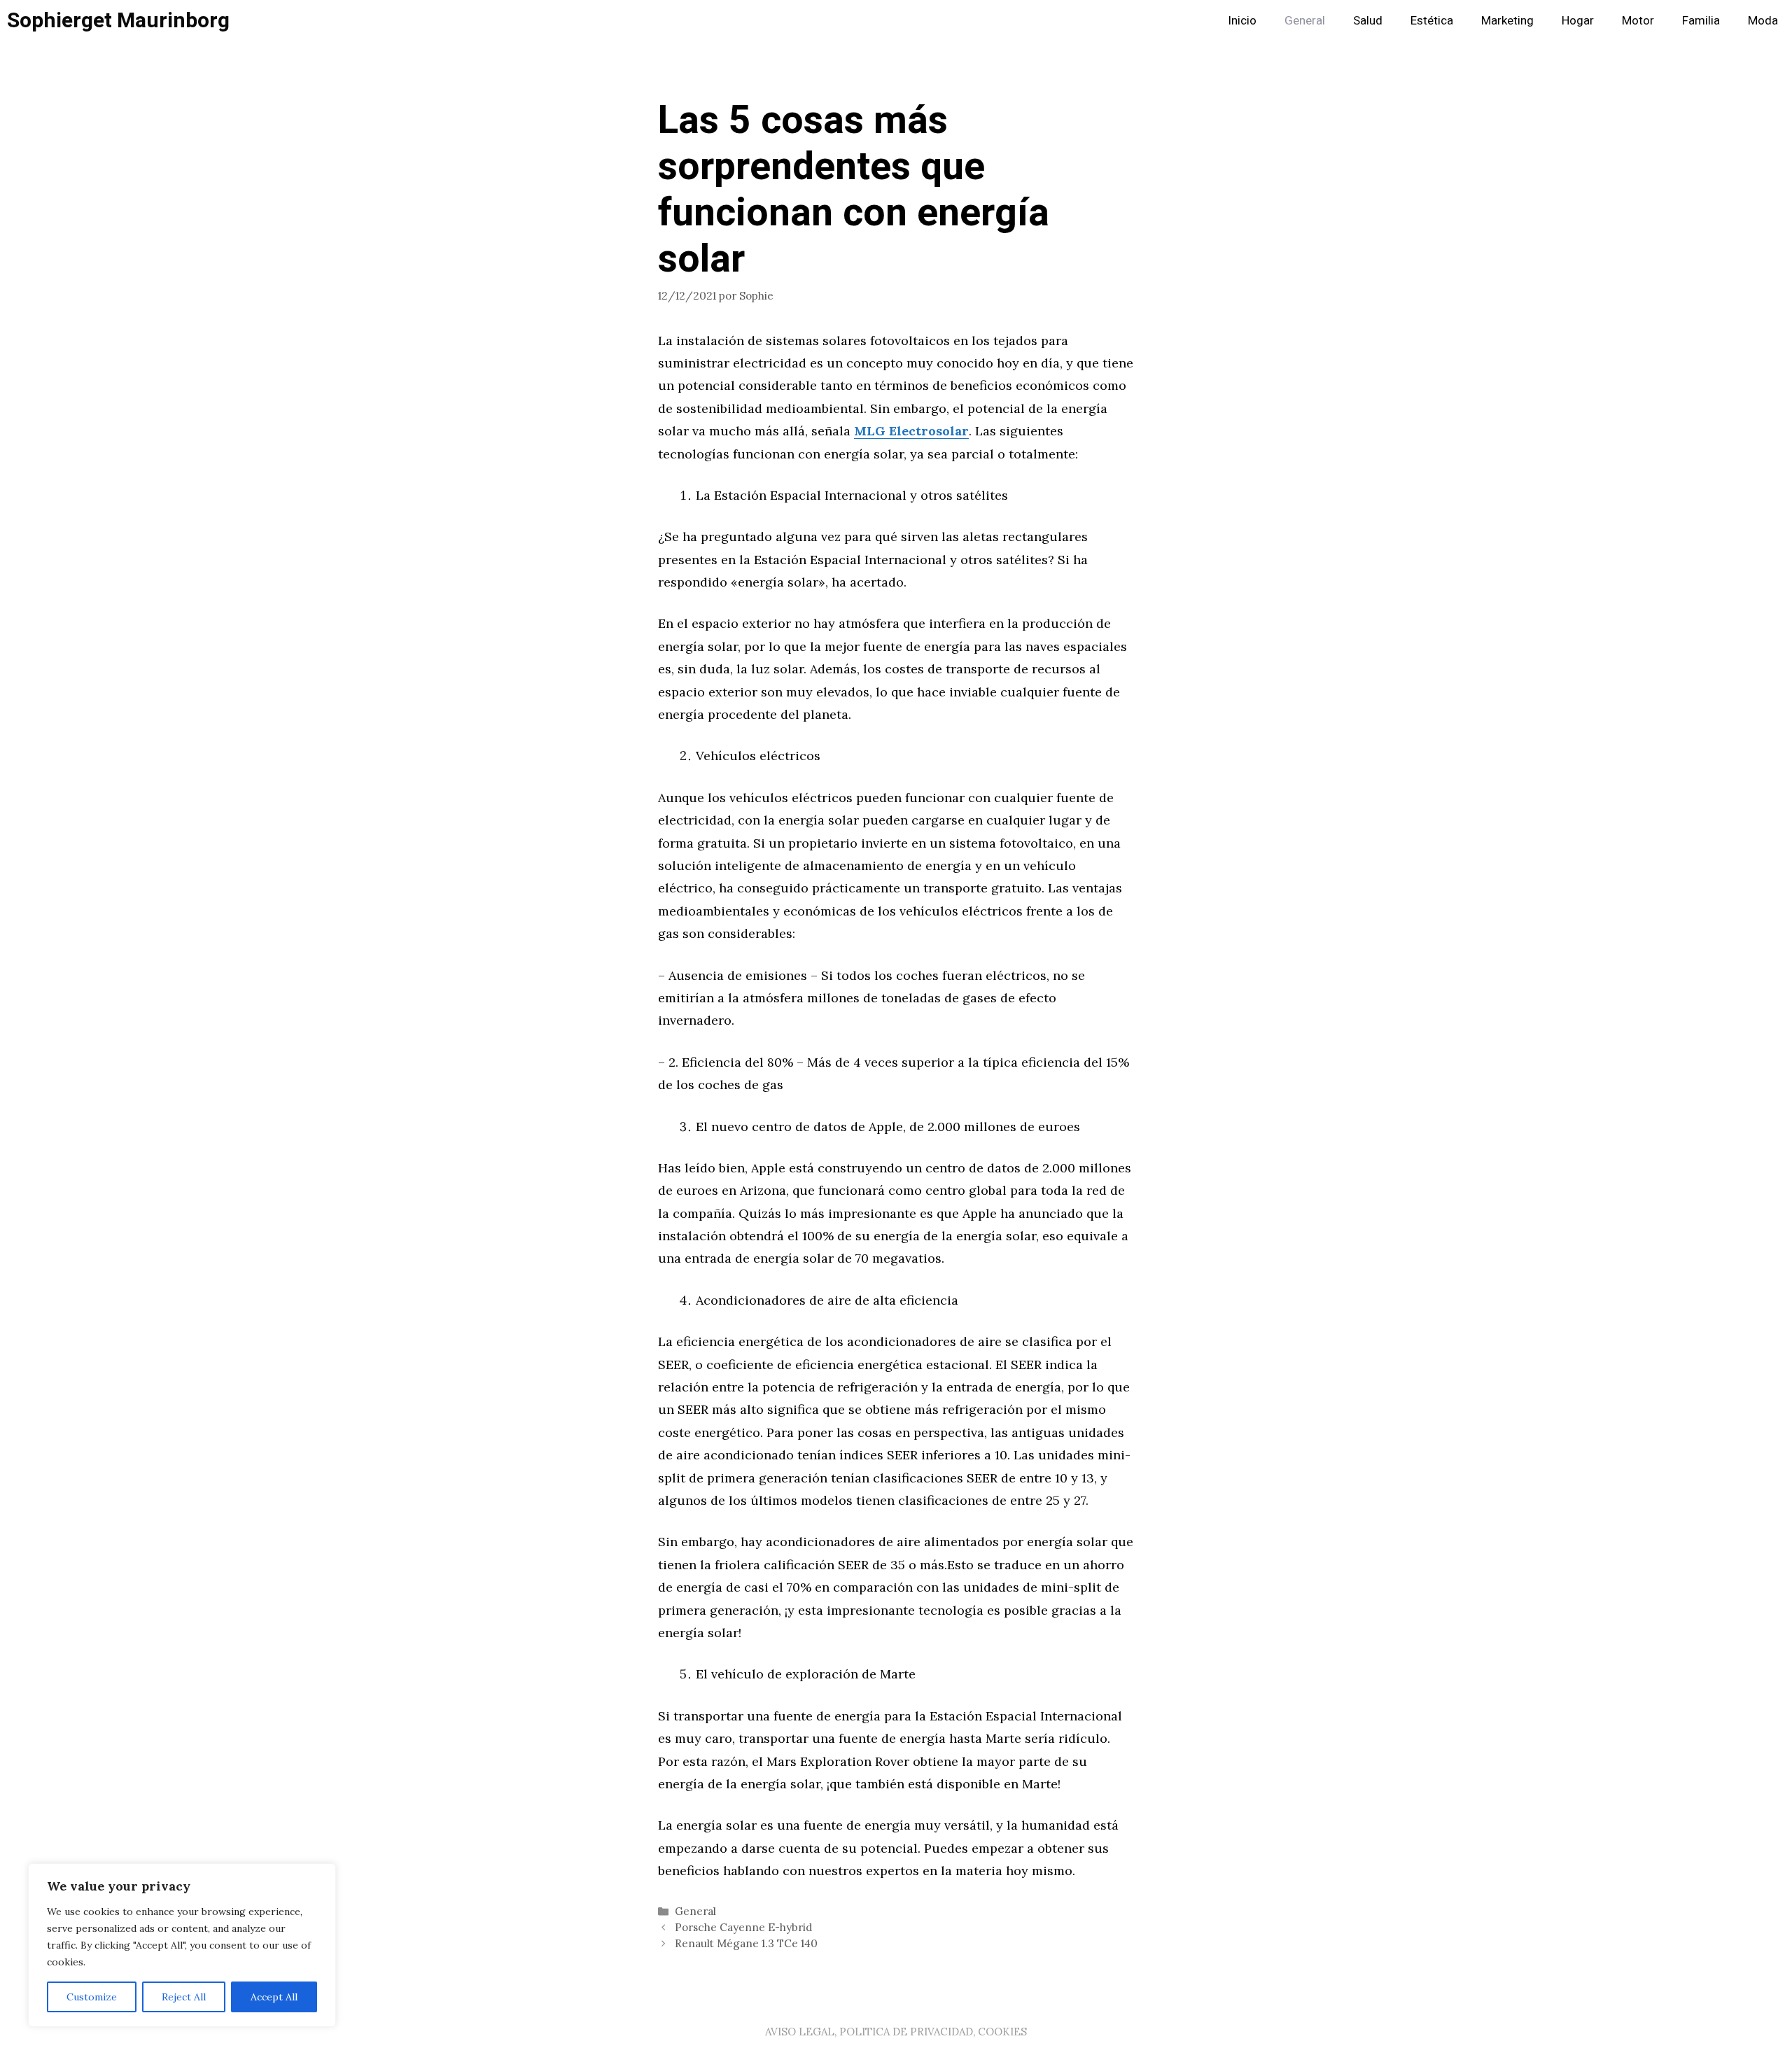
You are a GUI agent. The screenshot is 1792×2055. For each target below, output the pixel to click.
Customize (92, 1997)
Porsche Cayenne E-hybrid (743, 1927)
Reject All (184, 1997)
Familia (1701, 21)
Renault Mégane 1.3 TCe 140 (746, 1943)
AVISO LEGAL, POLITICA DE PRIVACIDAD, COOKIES (896, 2032)
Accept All (274, 1997)
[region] (182, 1945)
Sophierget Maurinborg (118, 21)
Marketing (1507, 21)
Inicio (1242, 21)
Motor (1638, 21)
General (1305, 21)
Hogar (1578, 21)
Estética (1432, 21)
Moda (1763, 21)
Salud (1368, 21)
